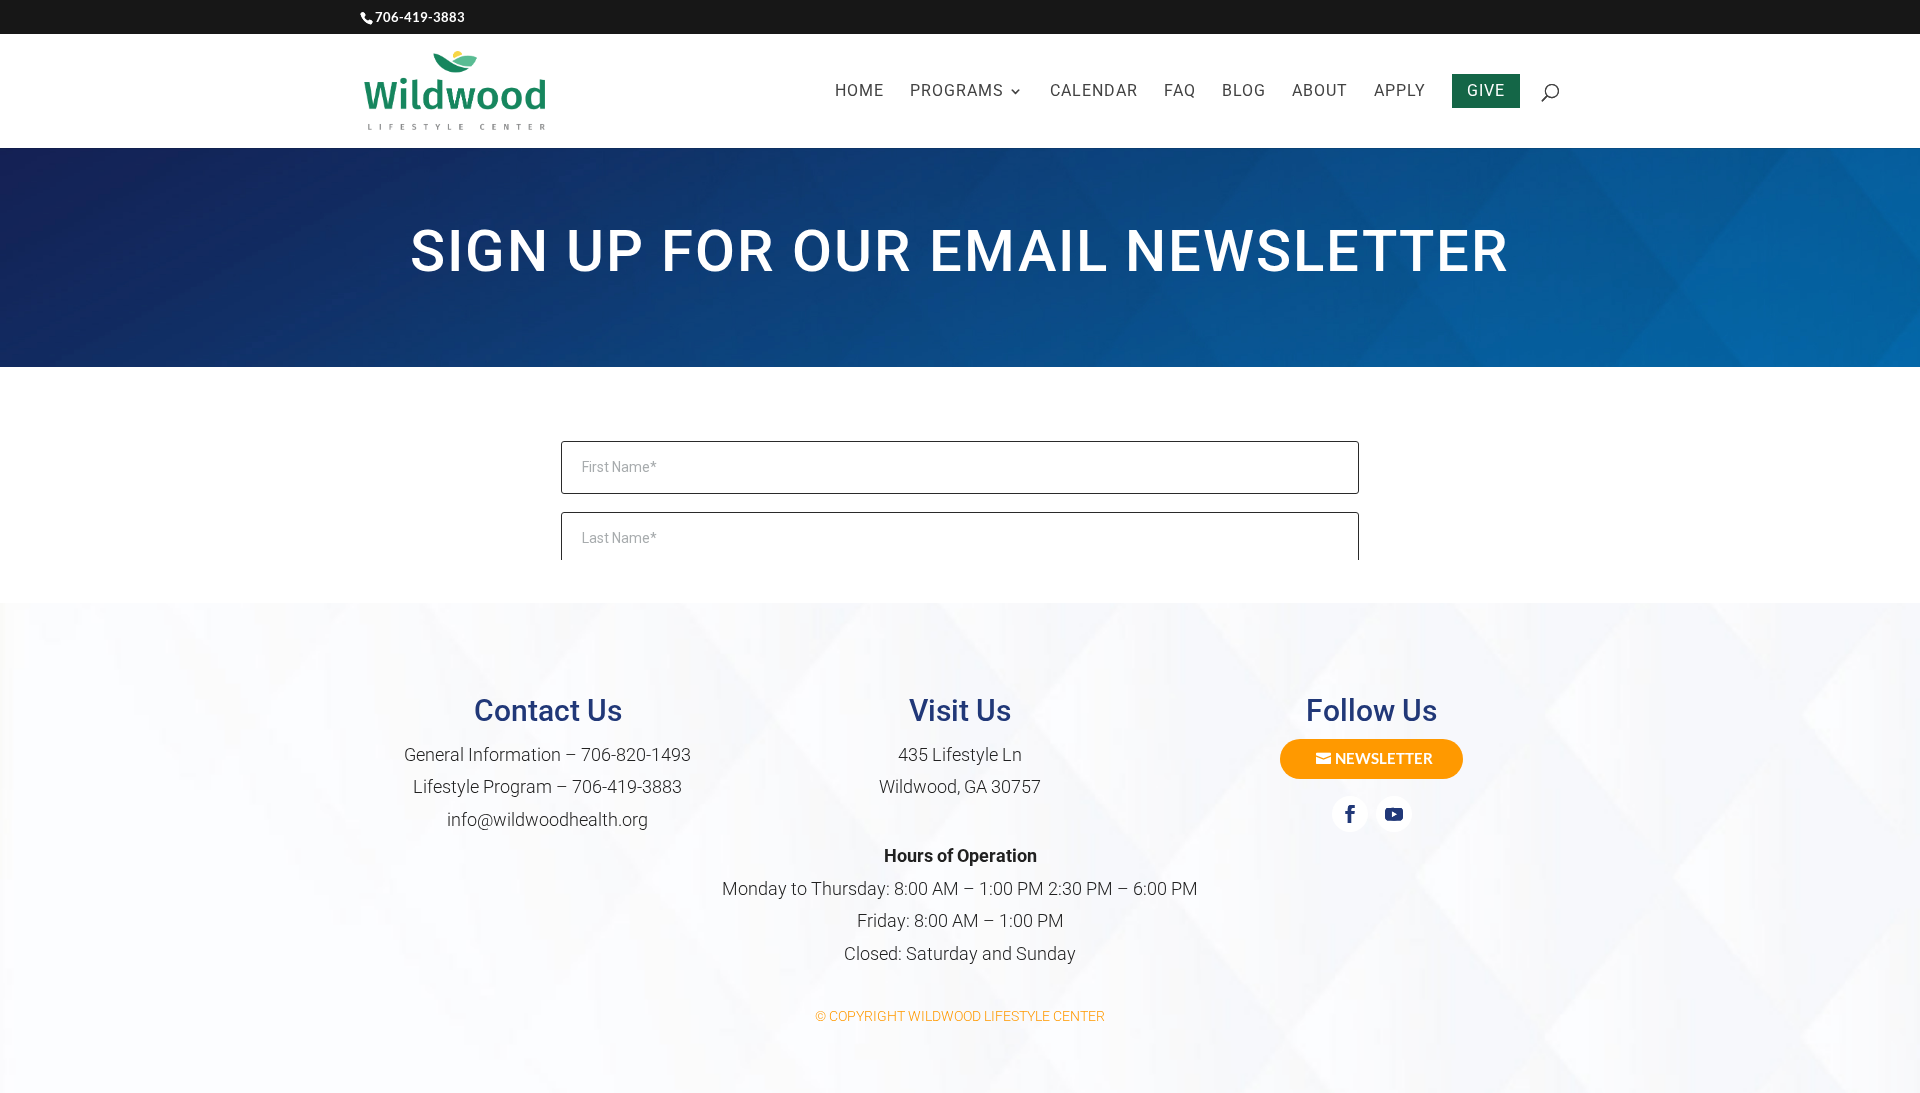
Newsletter (1384, 758)
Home (859, 92)
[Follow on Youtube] (1394, 814)
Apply (1400, 92)
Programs (957, 92)
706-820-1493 (636, 754)
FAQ (1180, 92)
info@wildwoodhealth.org (547, 819)
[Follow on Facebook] (1350, 814)
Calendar (1094, 92)
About (1320, 92)
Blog (1244, 92)
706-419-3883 (627, 786)
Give (1486, 90)
